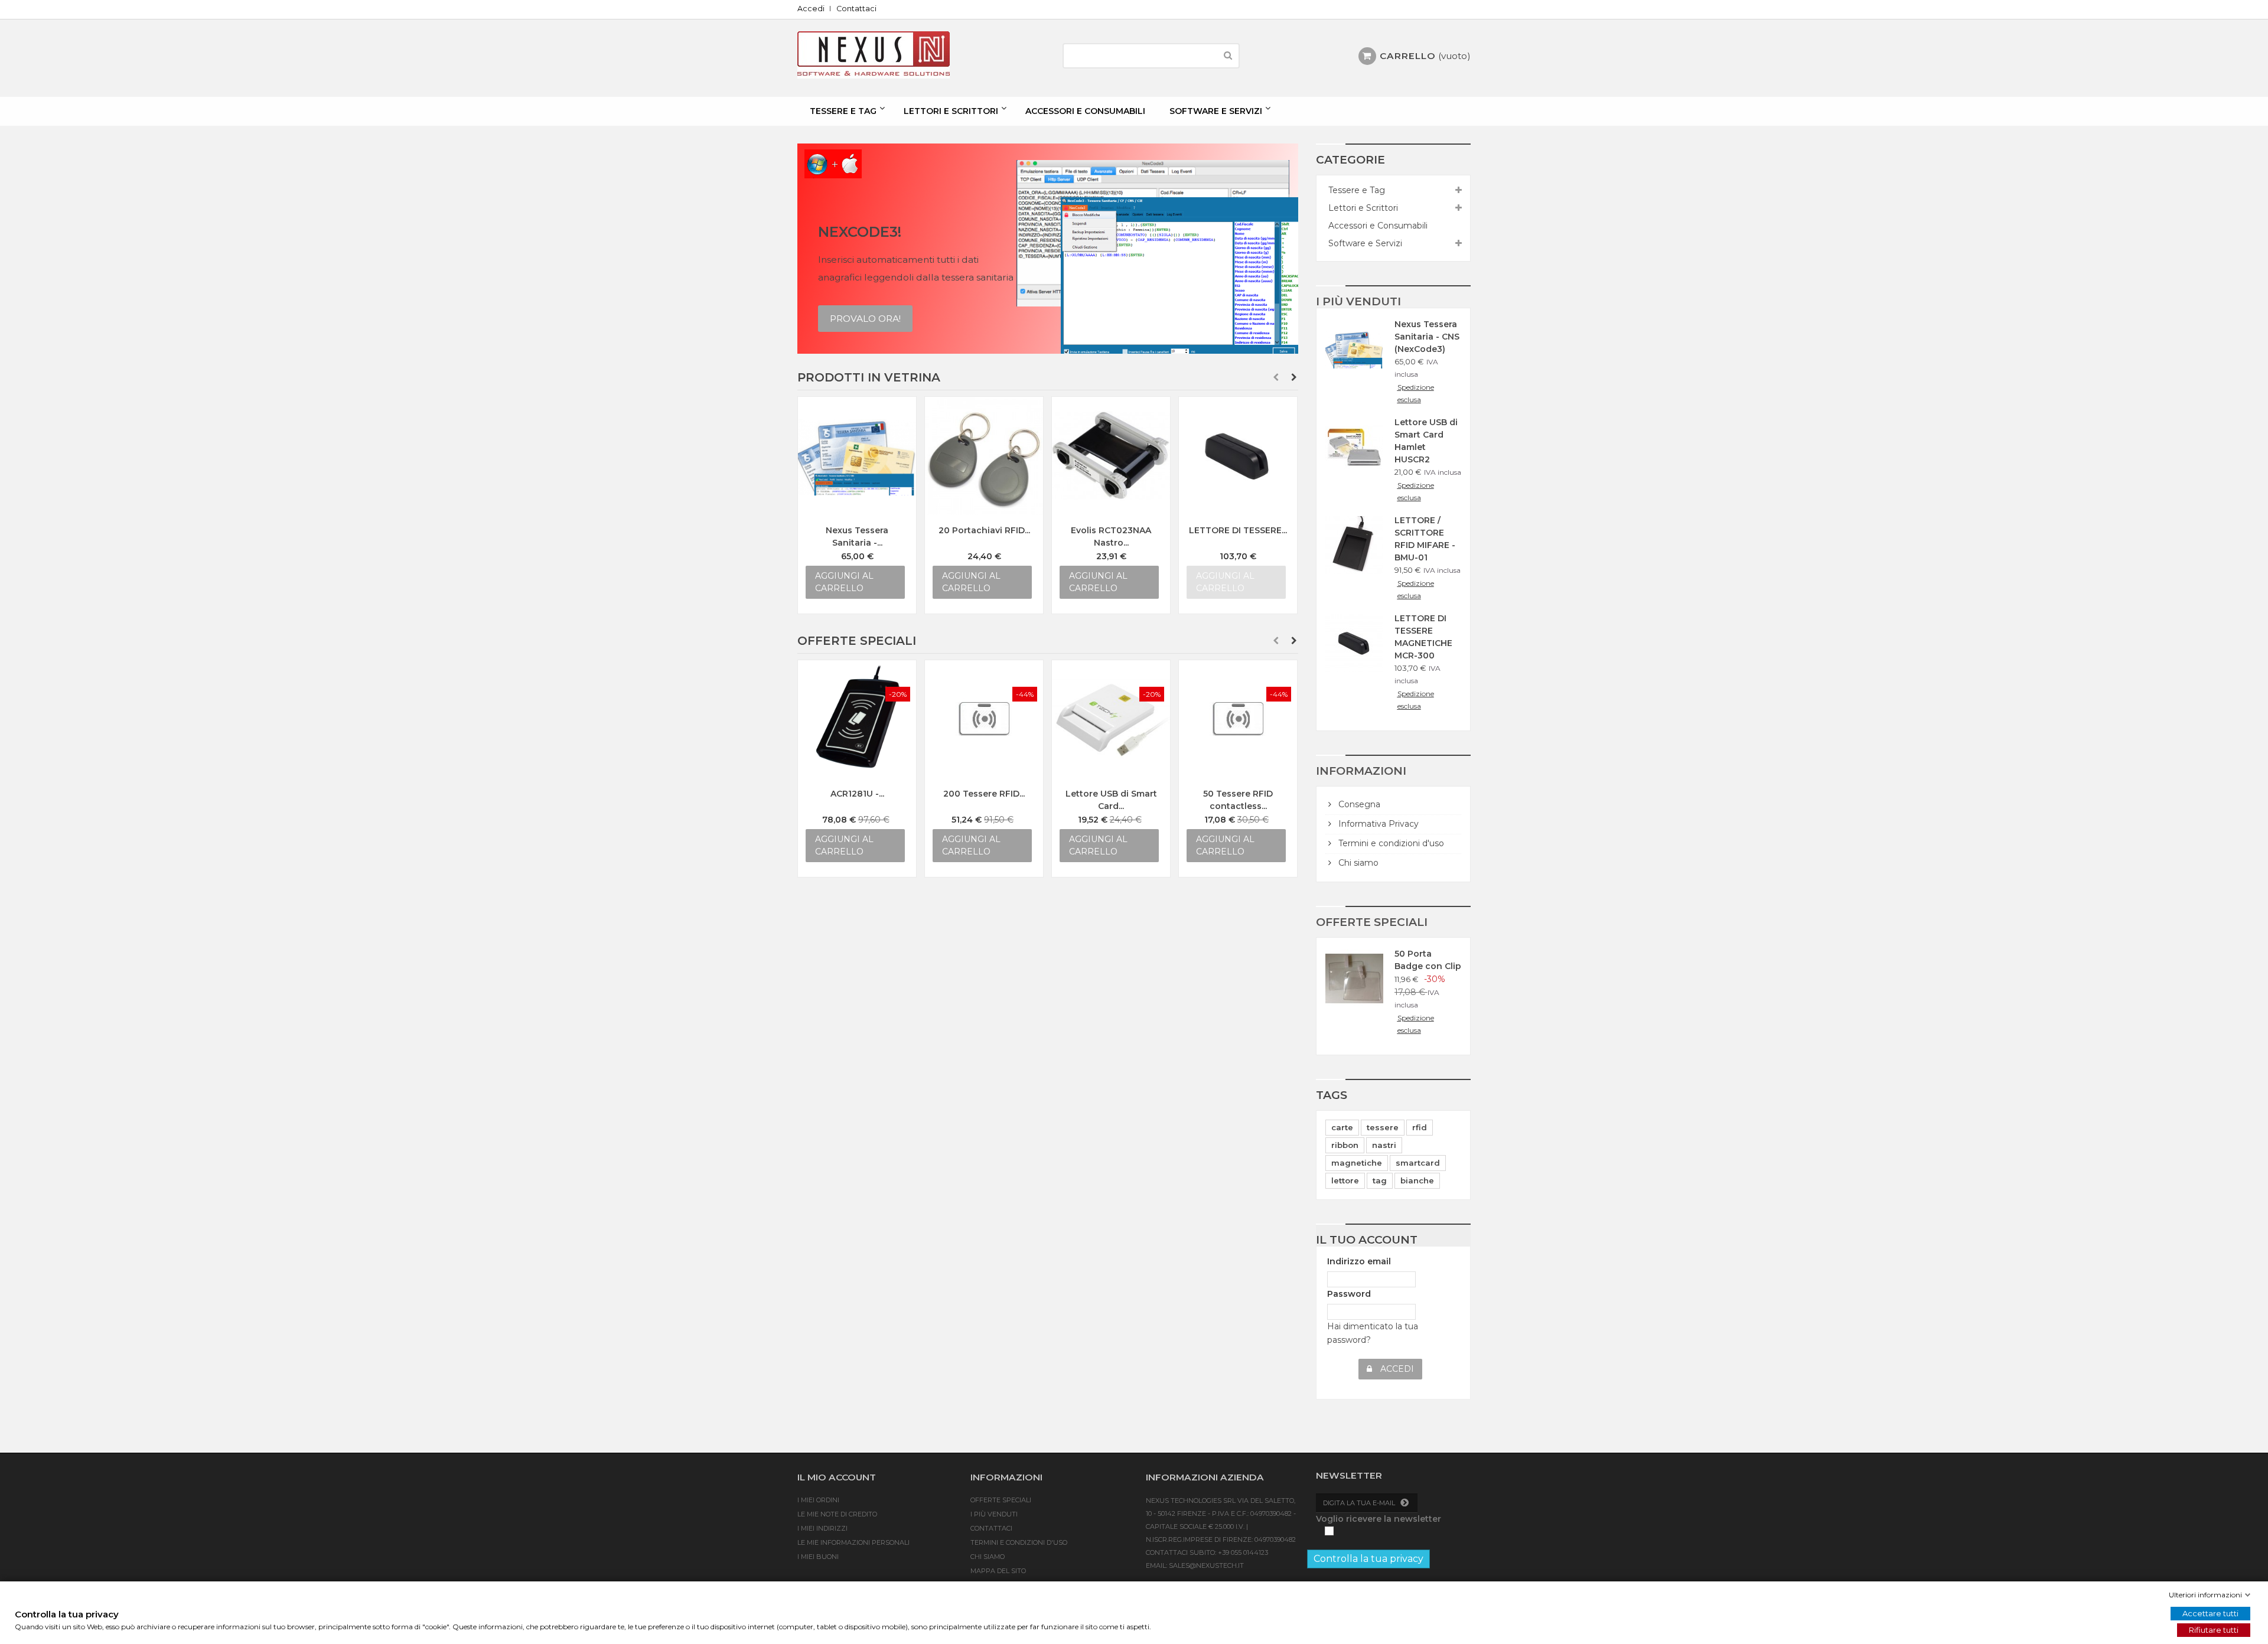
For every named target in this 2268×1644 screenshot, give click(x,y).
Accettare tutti (2210, 1613)
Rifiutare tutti (2214, 1630)
